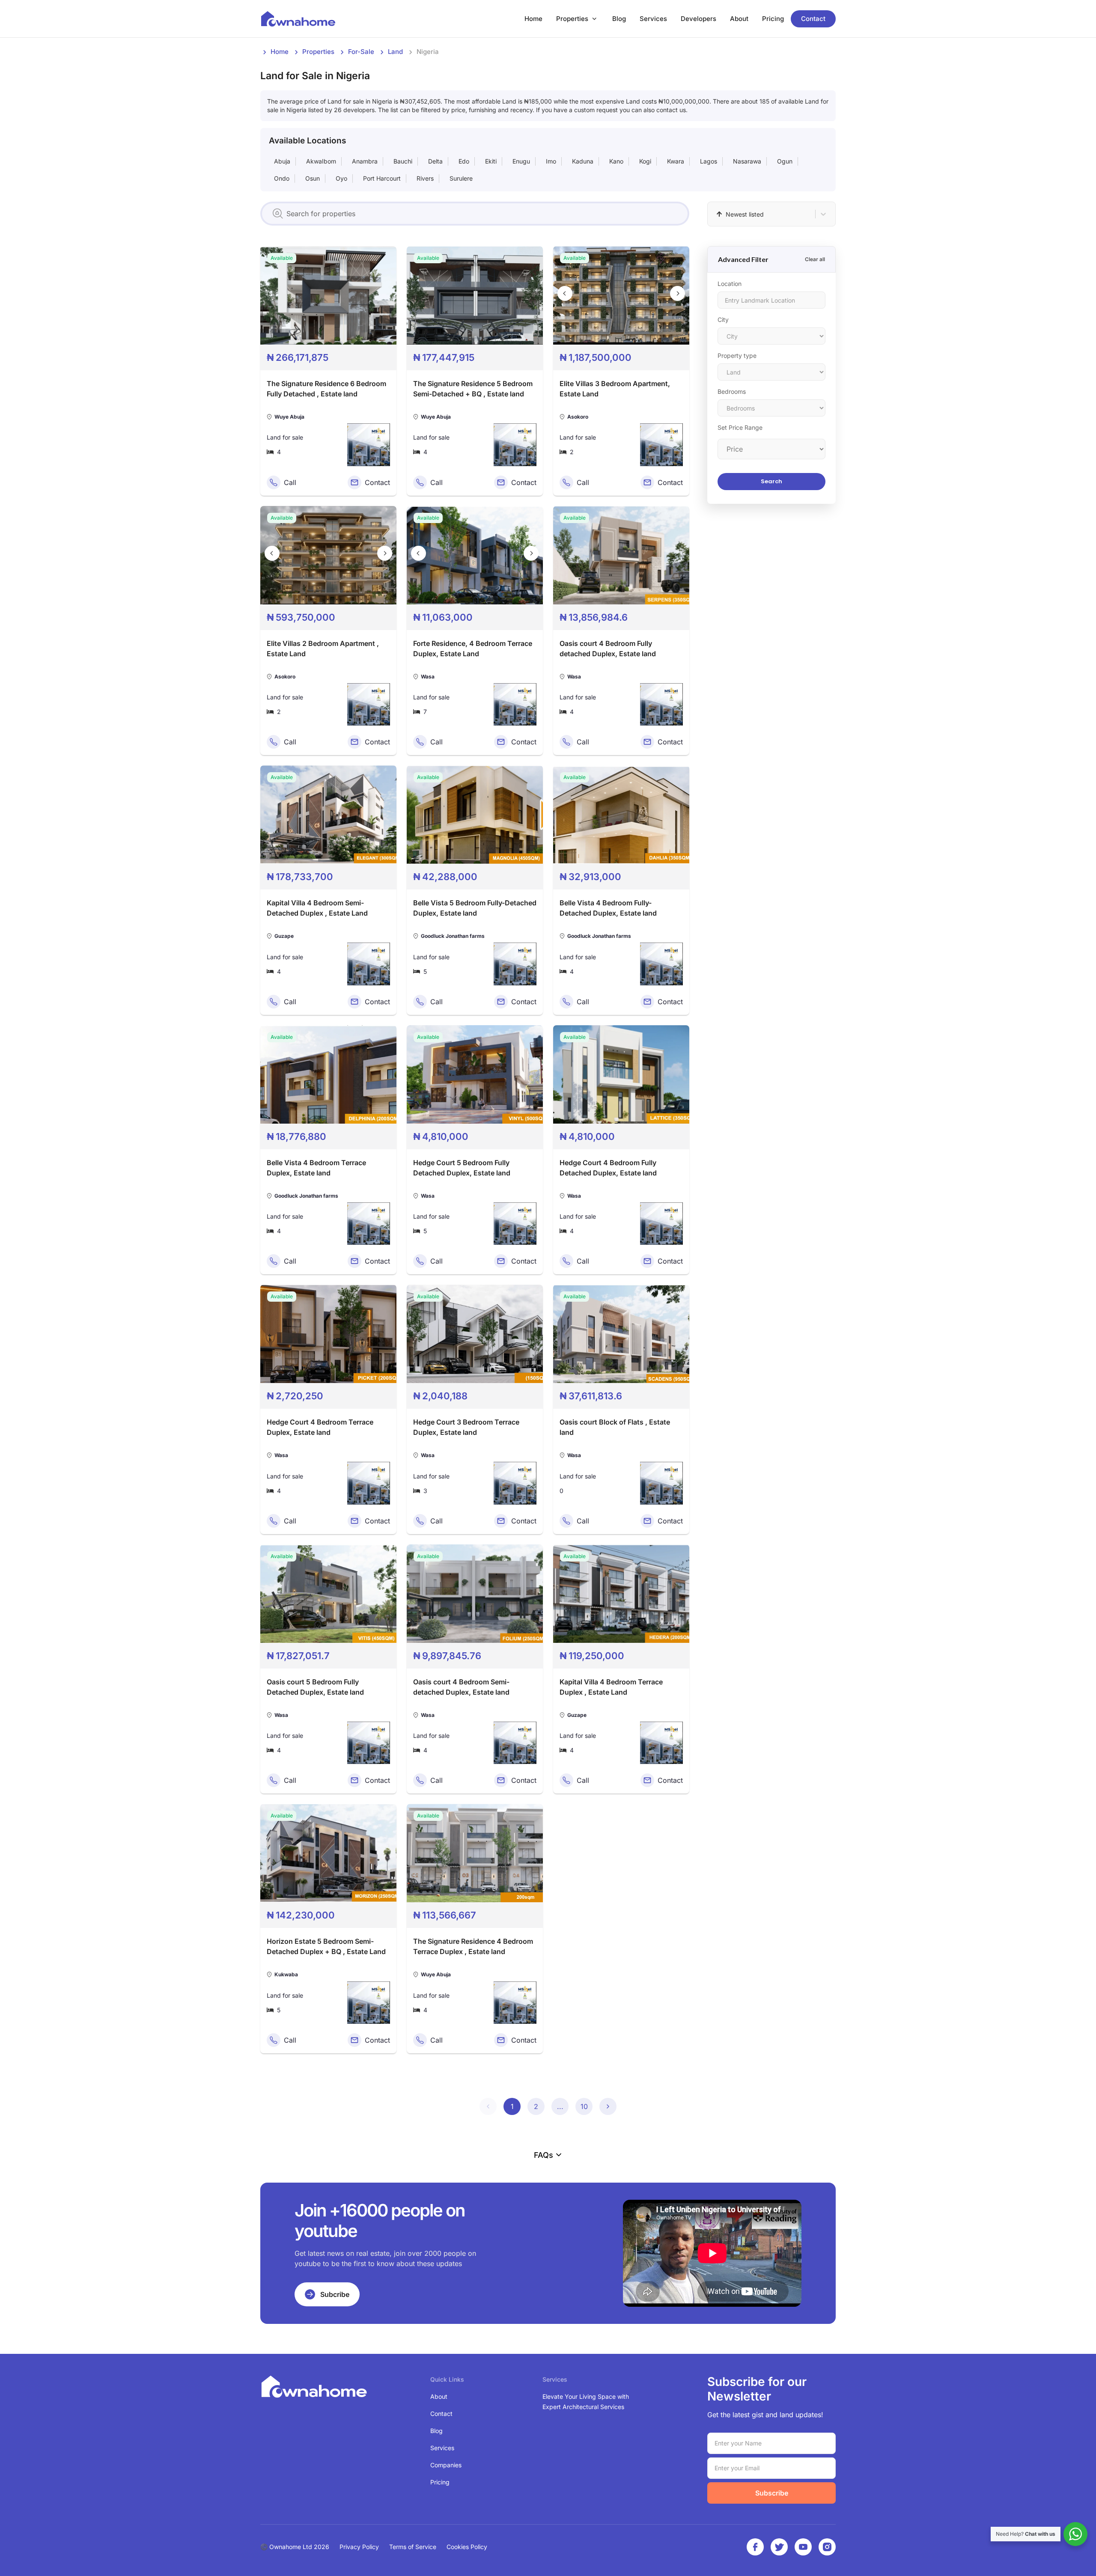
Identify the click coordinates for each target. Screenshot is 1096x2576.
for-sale (361, 52)
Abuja (282, 161)
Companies (446, 2465)
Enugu (521, 161)
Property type (737, 355)
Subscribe (772, 2493)
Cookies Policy (467, 2547)
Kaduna (583, 161)
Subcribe (335, 2294)
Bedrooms (732, 391)
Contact (813, 19)
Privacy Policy (359, 2547)
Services (653, 19)
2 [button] (536, 2106)
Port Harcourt (382, 178)
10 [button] (584, 2106)
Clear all (815, 259)
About (739, 19)
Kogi (645, 161)
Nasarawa (747, 161)
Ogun (785, 161)
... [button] (560, 2106)
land (395, 52)
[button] (488, 2106)
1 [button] (512, 2106)
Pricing (773, 19)
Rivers (425, 178)
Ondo (282, 178)
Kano (616, 161)
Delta (435, 161)
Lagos (709, 161)
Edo (464, 161)
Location (730, 284)
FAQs (544, 2155)
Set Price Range (740, 427)
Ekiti (491, 161)
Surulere (461, 178)
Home (533, 19)
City (723, 320)
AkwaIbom (321, 161)
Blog (619, 19)
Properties (572, 19)
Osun (313, 178)
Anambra (365, 161)
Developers (698, 19)
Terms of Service (413, 2547)
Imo (551, 161)
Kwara (676, 161)
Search (771, 481)
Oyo (341, 178)
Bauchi (403, 161)
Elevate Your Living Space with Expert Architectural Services (586, 2402)
